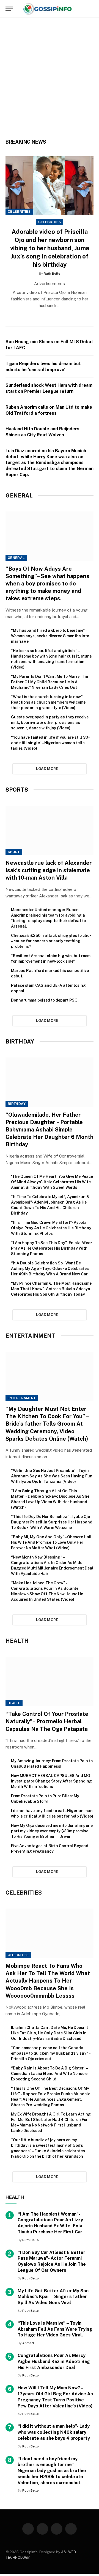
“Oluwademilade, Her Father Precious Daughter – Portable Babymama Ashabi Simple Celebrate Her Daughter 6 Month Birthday (50, 1130)
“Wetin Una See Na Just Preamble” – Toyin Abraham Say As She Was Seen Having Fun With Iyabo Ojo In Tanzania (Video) (52, 1476)
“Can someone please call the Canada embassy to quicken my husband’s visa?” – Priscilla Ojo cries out (51, 2053)
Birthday (17, 1104)
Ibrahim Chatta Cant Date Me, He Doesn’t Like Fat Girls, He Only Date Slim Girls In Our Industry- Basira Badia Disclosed (50, 2033)
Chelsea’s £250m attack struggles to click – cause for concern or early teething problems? (51, 941)
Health (14, 1703)
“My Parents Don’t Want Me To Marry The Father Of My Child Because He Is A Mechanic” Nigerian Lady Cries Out (50, 682)
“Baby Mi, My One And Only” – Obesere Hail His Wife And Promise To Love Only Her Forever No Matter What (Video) (51, 1542)
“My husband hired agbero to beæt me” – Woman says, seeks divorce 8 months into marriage (50, 636)
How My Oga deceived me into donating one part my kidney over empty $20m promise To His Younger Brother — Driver (52, 1831)
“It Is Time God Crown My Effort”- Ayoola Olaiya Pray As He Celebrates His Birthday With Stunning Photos (51, 1228)
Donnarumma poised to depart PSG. (45, 1000)
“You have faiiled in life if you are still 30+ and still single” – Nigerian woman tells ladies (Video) (51, 743)
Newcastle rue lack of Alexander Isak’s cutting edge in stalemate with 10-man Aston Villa (49, 870)
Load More (47, 769)
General (16, 558)
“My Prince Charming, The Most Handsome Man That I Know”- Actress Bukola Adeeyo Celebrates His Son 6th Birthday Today (51, 1289)
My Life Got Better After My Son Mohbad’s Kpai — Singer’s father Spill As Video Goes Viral (53, 2297)
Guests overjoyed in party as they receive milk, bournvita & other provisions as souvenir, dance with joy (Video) (50, 723)
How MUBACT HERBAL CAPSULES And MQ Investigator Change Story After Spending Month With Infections (51, 1781)
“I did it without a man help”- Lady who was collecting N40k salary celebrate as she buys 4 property (54, 2432)
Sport (14, 852)
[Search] (91, 9)
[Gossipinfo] (49, 9)
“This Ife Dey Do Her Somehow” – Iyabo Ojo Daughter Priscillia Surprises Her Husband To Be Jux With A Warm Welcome (52, 1522)
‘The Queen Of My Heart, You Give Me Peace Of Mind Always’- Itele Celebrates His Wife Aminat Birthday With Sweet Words (52, 1182)
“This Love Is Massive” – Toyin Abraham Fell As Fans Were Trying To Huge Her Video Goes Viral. (55, 2329)
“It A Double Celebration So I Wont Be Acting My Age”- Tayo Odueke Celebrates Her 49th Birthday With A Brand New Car (50, 1269)
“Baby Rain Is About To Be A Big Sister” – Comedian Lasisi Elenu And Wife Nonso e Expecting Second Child (49, 2074)
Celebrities (19, 212)
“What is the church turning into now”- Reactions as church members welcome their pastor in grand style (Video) (48, 702)
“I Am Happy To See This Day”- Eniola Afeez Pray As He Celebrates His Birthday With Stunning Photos (52, 1248)
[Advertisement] (50, 81)
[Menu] (9, 9)
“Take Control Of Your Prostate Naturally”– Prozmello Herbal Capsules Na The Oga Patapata (47, 1721)
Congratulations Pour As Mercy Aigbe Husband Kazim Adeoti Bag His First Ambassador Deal (54, 2362)
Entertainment (22, 1398)
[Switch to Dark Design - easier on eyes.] (82, 9)
